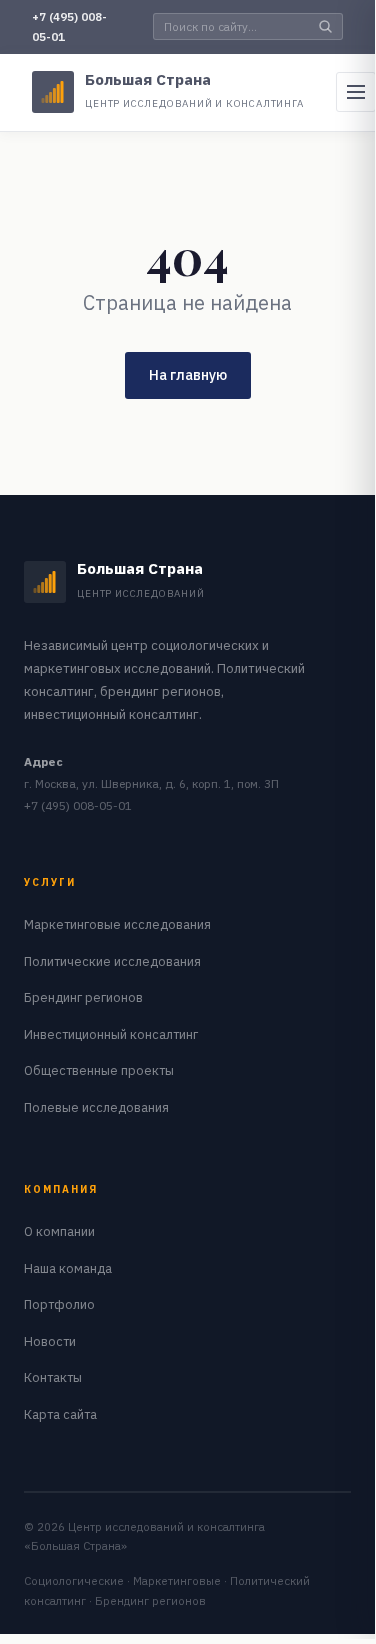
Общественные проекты (99, 1070)
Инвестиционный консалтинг (111, 1034)
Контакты (53, 1377)
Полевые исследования (96, 1107)
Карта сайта (60, 1414)
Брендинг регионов (83, 997)
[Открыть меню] (356, 92)
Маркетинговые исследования (117, 924)
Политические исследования (112, 961)
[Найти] (326, 26)
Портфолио (59, 1304)
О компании (59, 1231)
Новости (50, 1341)
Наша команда (68, 1268)
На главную (188, 375)
